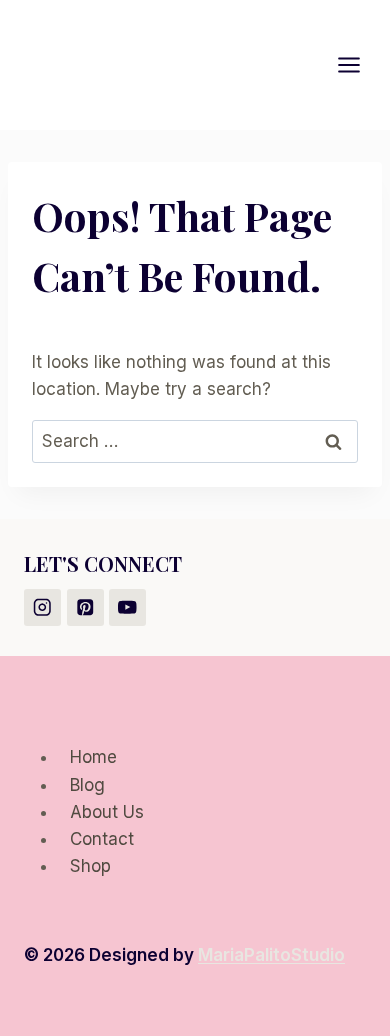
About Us (107, 812)
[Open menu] (359, 64)
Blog (87, 785)
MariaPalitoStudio (271, 955)
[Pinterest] (85, 607)
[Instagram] (42, 607)
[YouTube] (127, 607)
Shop (90, 866)
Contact (102, 839)
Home (93, 757)
